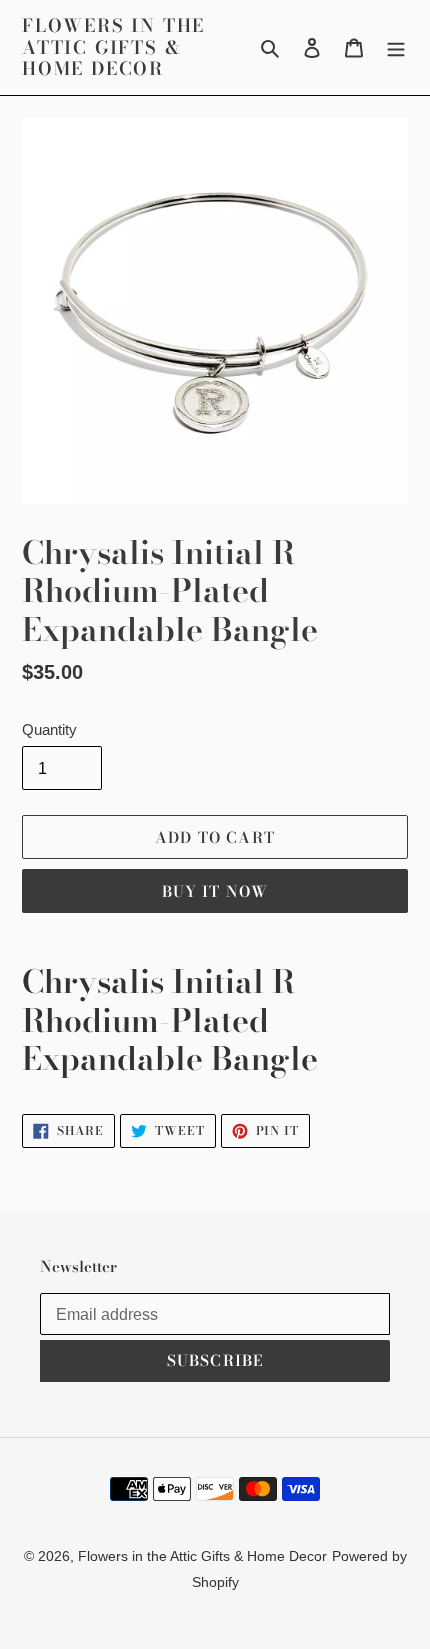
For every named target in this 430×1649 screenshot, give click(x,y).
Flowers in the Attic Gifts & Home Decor (113, 47)
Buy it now (215, 891)
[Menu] (396, 48)
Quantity (49, 729)
